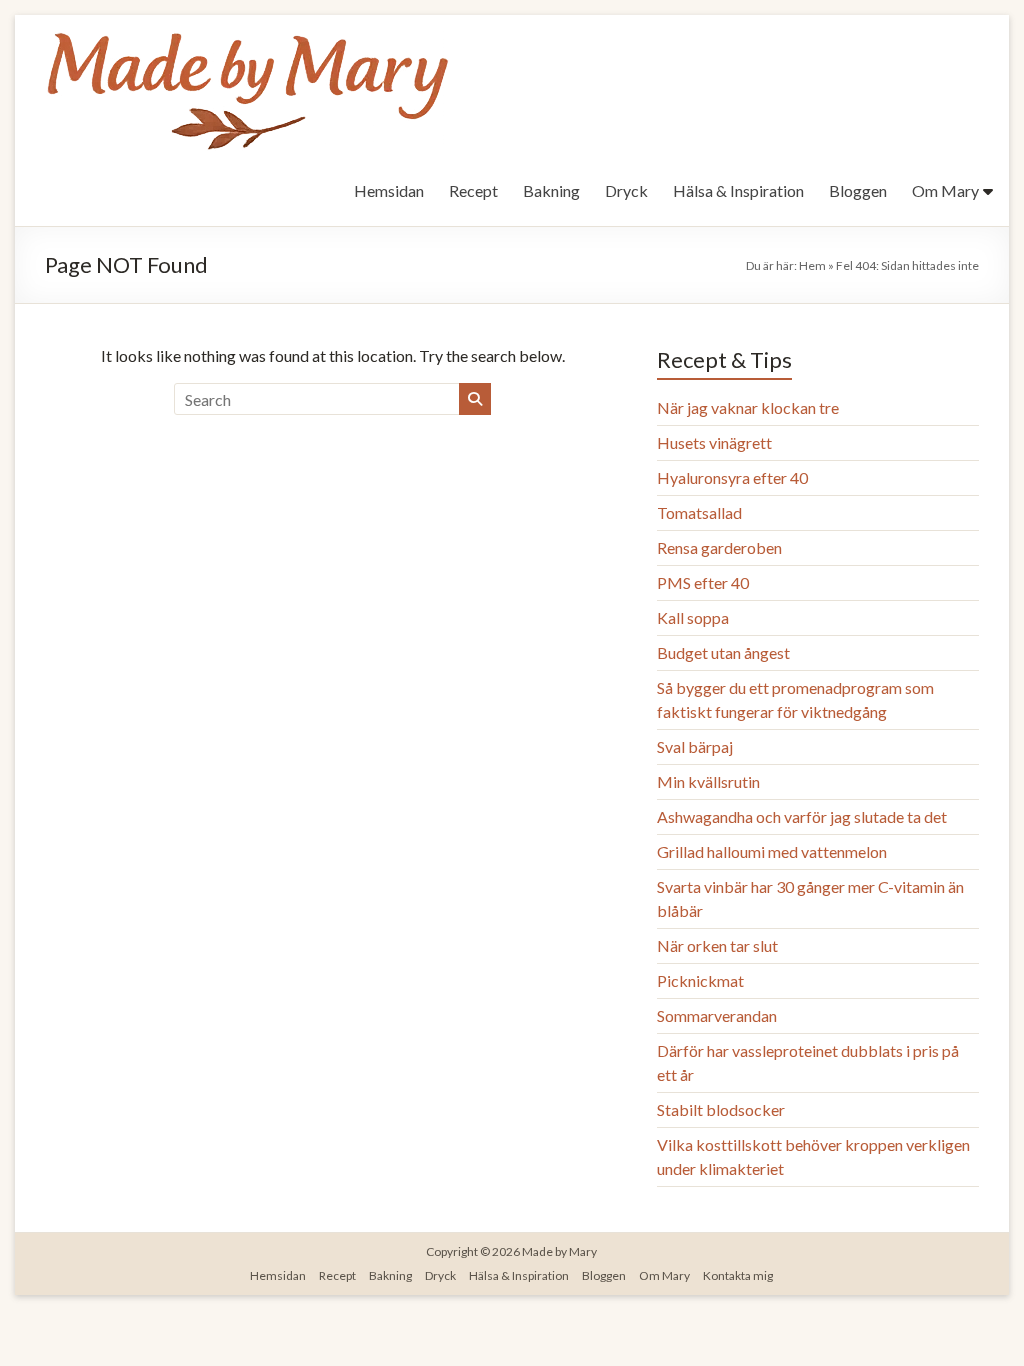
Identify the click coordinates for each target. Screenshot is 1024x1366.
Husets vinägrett (714, 442)
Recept (473, 190)
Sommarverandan (717, 1015)
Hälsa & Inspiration (738, 190)
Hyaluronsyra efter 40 (732, 477)
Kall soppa (693, 617)
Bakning (551, 190)
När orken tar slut (717, 945)
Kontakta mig (738, 1275)
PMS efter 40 (703, 582)
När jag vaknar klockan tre (748, 407)
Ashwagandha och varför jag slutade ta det (802, 816)
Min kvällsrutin (708, 781)
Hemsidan (389, 190)
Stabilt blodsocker (721, 1109)
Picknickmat (700, 980)
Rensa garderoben (719, 547)
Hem (812, 265)
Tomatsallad (699, 512)
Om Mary (945, 190)
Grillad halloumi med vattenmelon (772, 851)
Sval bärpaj (695, 746)
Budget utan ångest (723, 652)
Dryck (626, 190)
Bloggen (858, 190)
